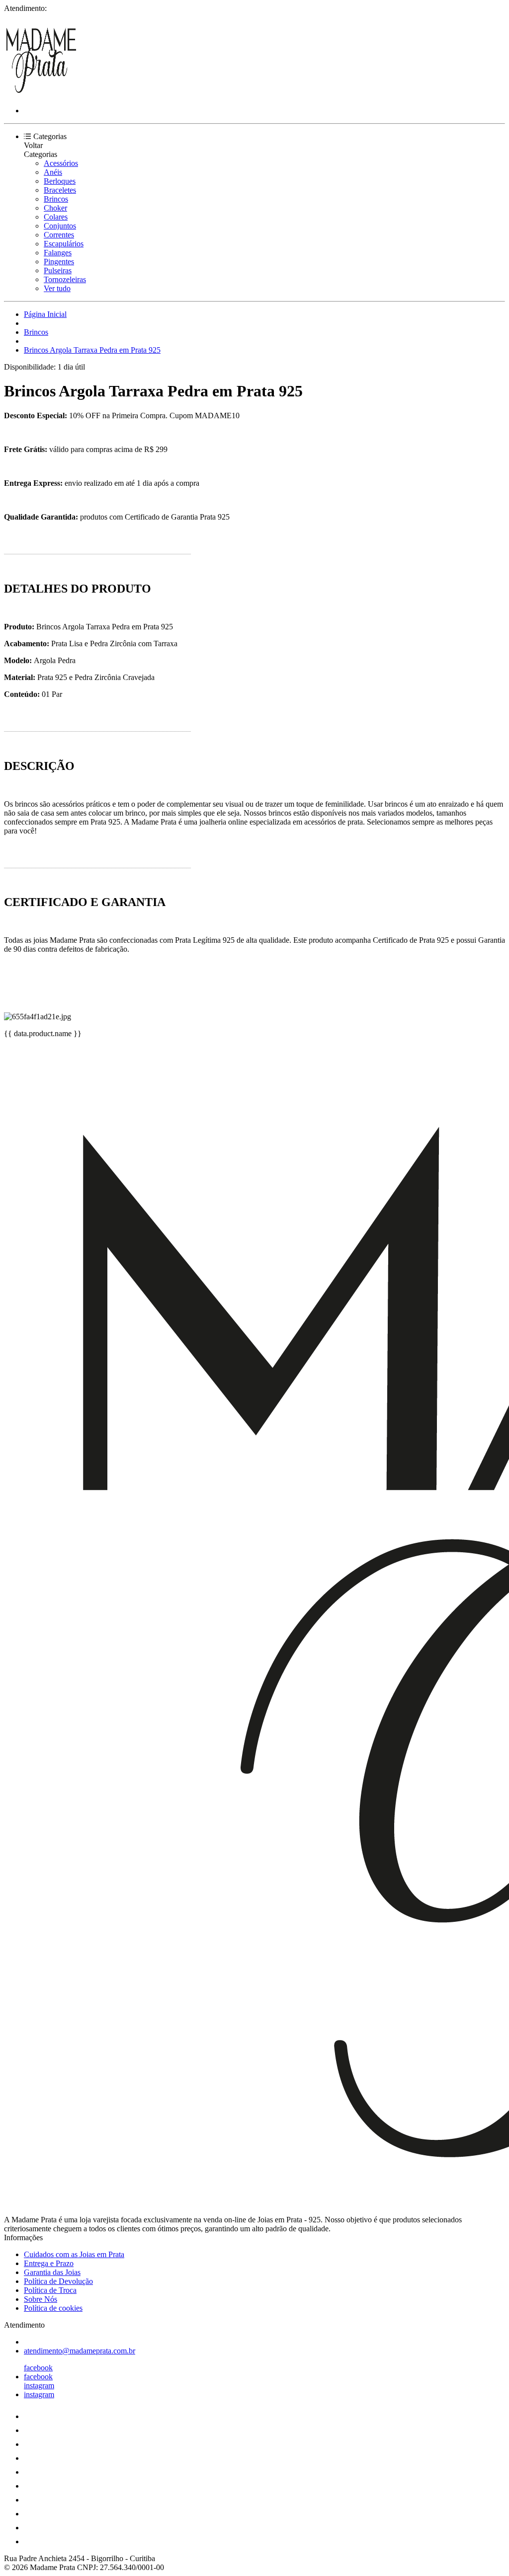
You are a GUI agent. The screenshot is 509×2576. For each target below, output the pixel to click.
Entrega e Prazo (49, 2263)
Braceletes (60, 190)
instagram (39, 2386)
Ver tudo (57, 288)
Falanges (58, 253)
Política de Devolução (58, 2281)
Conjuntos (60, 226)
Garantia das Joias (52, 2272)
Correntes (59, 235)
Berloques (60, 181)
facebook (38, 2368)
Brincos (56, 199)
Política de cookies (53, 2308)
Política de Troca (50, 2290)
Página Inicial (45, 314)
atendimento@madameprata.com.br (80, 2351)
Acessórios (61, 163)
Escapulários (64, 244)
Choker (55, 208)
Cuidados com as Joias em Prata (74, 2254)
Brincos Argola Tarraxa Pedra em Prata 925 (92, 350)
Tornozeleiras (65, 279)
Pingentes (59, 262)
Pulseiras (58, 270)
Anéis (53, 172)
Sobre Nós (41, 2299)
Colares (56, 217)
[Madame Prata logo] (41, 94)
